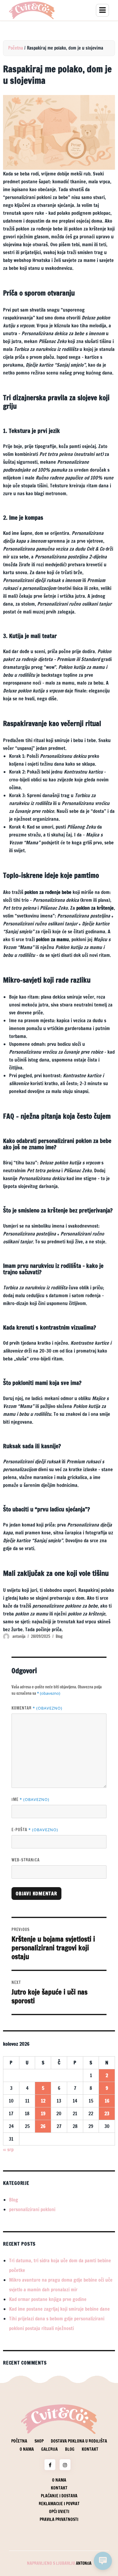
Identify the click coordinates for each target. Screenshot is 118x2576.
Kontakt (90, 2449)
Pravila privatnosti (59, 2519)
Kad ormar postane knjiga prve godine (48, 2299)
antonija (19, 1636)
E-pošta (35, 1830)
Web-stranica (26, 1860)
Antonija (84, 2563)
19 (43, 2113)
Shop (39, 2441)
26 (43, 2126)
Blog (59, 1636)
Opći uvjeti (59, 2512)
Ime (30, 1799)
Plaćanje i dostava (59, 2496)
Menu (102, 10)
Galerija (49, 2449)
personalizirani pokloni (32, 2209)
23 (107, 2113)
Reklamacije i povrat (59, 2504)
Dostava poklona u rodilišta (79, 2441)
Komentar (37, 1708)
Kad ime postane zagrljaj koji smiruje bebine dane (59, 2309)
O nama (27, 2449)
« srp (8, 2149)
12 (43, 2101)
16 (107, 2101)
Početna (16, 48)
